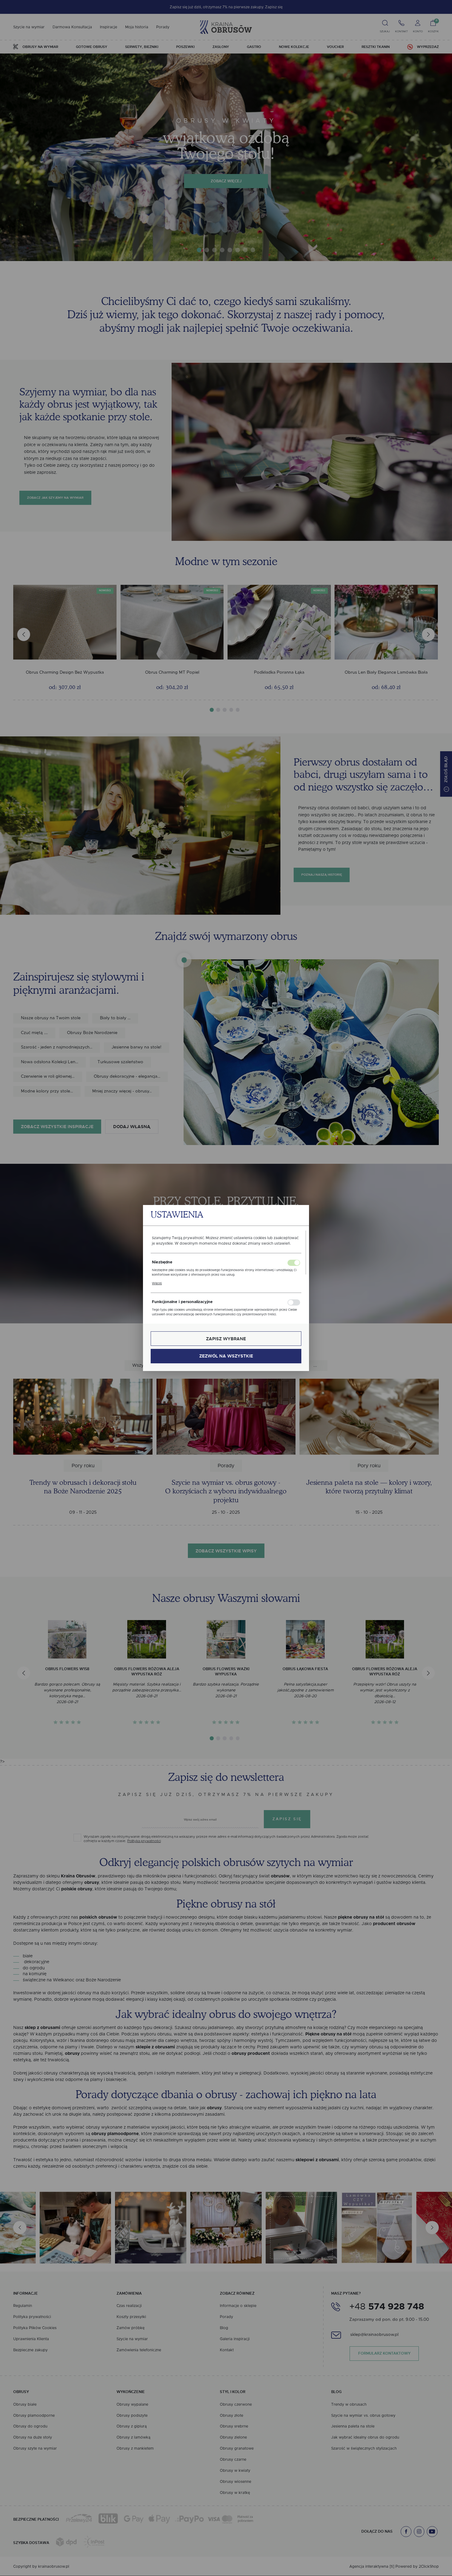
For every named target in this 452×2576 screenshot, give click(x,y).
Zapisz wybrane (226, 1339)
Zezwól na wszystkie (226, 1356)
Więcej (157, 1283)
